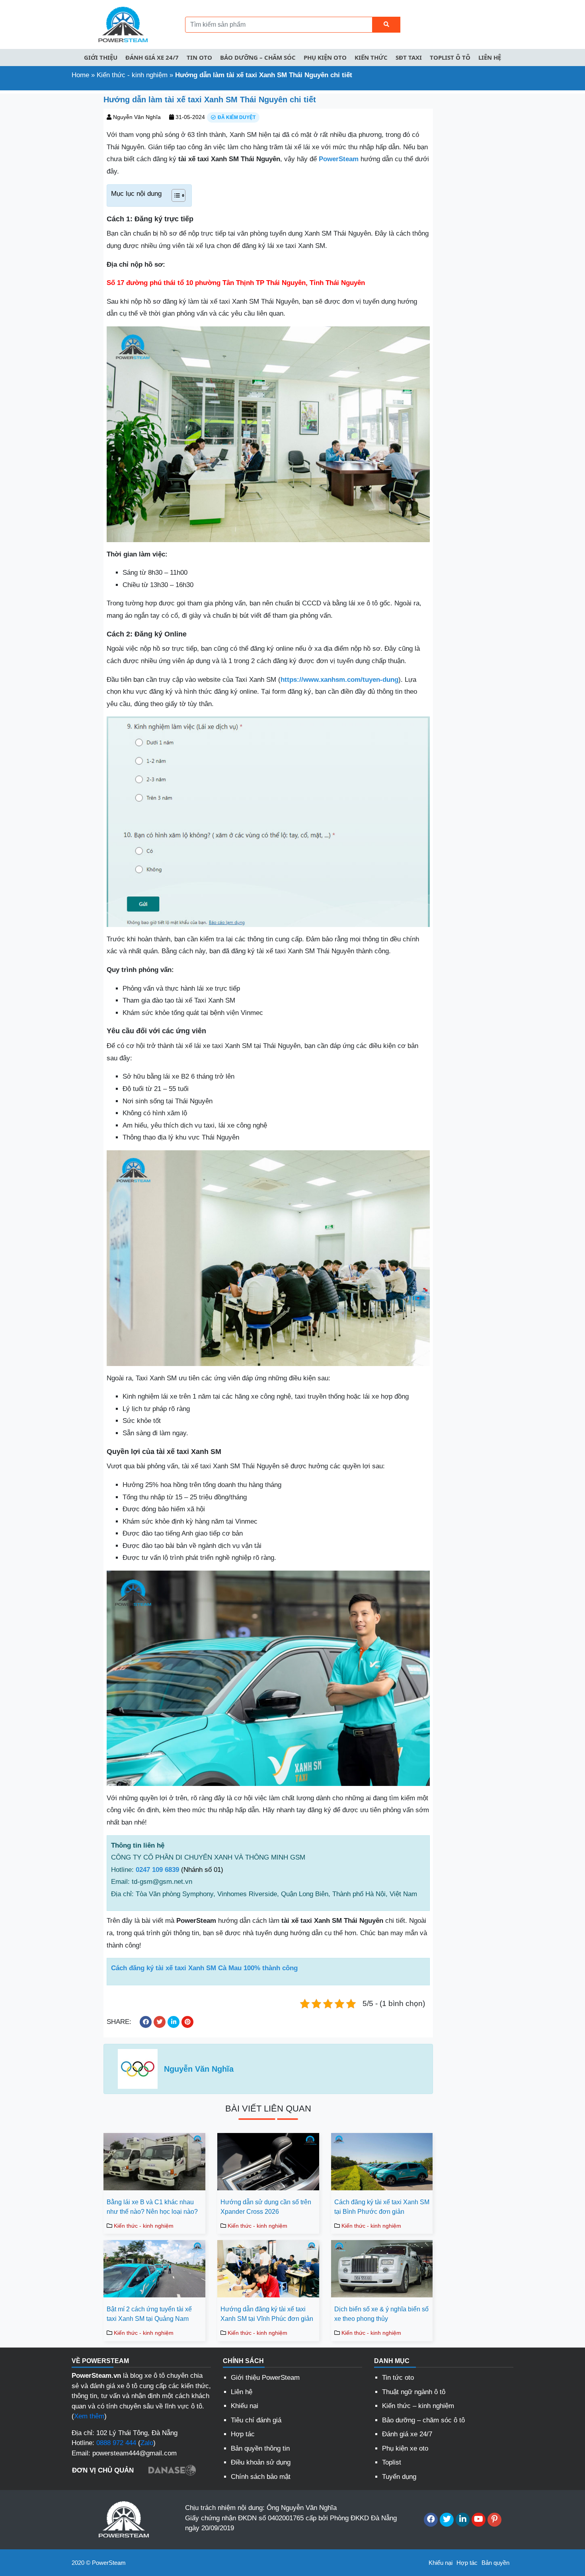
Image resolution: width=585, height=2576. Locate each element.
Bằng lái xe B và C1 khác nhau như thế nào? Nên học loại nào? (152, 2207)
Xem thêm (89, 2416)
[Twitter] (447, 2520)
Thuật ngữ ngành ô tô (414, 2392)
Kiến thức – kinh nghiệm (418, 2406)
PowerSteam (339, 159)
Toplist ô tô (450, 57)
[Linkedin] (463, 2520)
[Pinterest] (494, 2520)
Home (80, 75)
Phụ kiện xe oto (405, 2448)
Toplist (392, 2462)
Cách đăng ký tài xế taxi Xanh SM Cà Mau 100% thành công (204, 1968)
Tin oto (199, 57)
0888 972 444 (116, 2443)
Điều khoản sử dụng (261, 2462)
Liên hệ (490, 57)
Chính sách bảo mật (261, 2477)
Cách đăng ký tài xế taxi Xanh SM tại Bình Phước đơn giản (382, 2207)
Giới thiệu (101, 57)
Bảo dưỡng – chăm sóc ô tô (423, 2420)
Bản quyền (495, 2563)
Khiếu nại (245, 2406)
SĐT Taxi (409, 57)
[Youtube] (479, 2520)
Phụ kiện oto (325, 57)
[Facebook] (431, 2520)
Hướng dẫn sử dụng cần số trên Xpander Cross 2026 (266, 2207)
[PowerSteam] (121, 24)
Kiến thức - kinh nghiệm (132, 75)
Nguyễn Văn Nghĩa (137, 117)
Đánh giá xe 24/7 (152, 57)
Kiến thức (371, 57)
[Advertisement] (49, 213)
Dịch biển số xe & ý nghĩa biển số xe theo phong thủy (381, 2314)
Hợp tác (243, 2434)
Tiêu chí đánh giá (256, 2420)
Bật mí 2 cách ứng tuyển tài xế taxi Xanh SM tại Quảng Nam (149, 2314)
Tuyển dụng (399, 2477)
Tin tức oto (398, 2378)
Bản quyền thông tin (260, 2448)
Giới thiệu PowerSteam (265, 2378)
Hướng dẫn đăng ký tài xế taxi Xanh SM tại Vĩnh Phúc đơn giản (267, 2314)
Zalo (147, 2443)
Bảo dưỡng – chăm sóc (258, 57)
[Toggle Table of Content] (175, 195)
